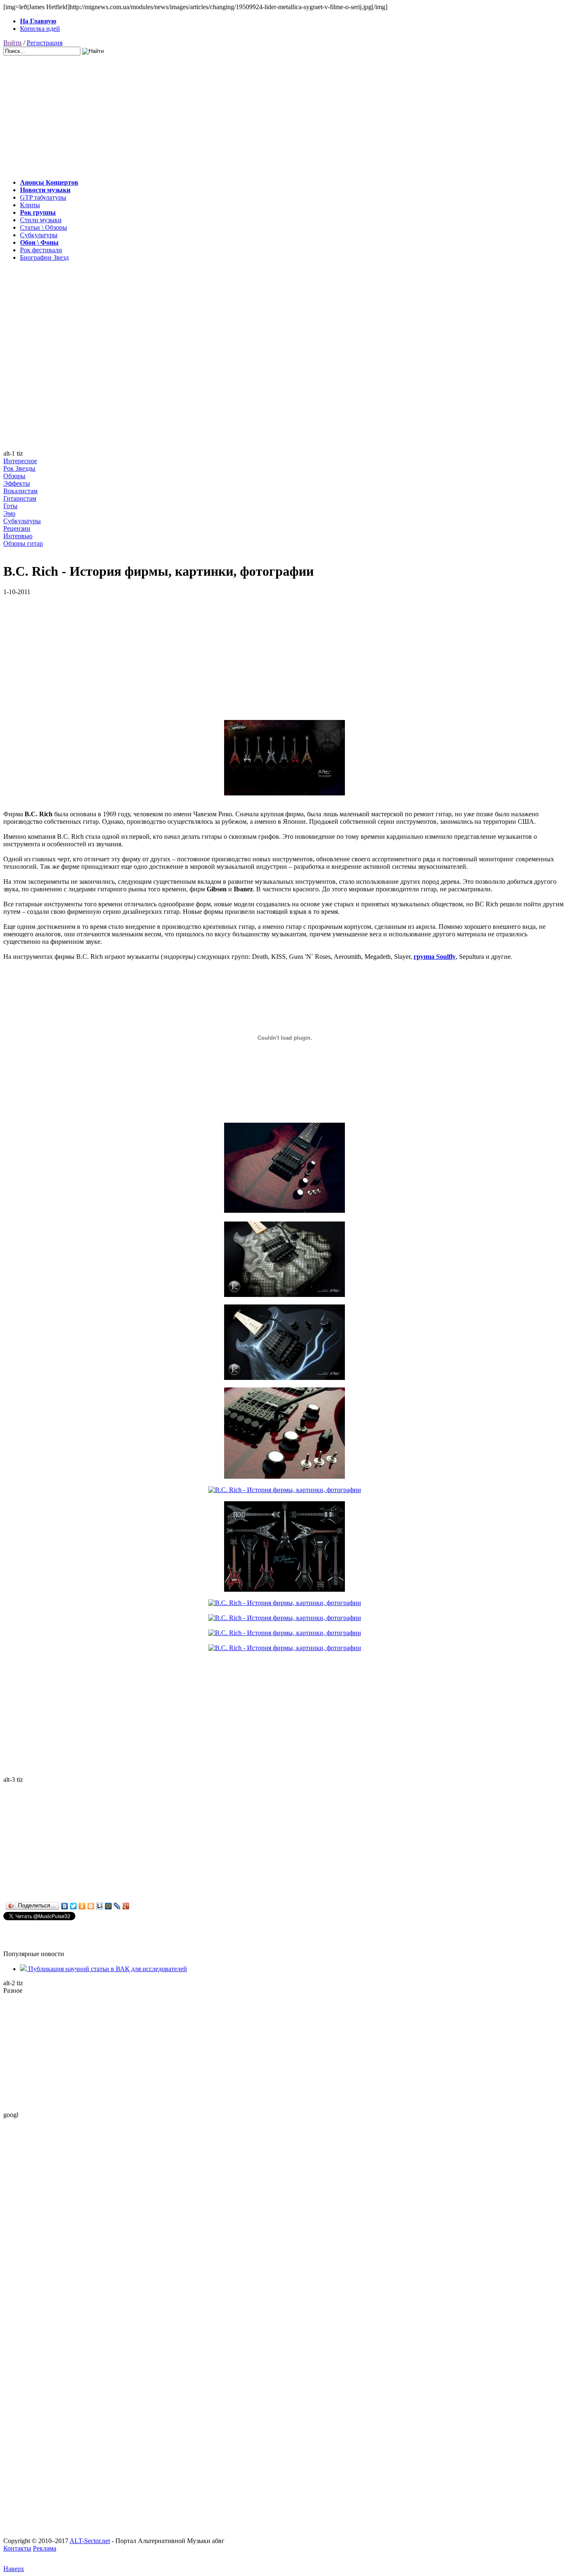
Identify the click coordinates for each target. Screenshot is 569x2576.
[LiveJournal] (117, 1906)
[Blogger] (91, 1906)
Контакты (17, 2548)
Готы (10, 506)
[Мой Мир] (109, 1906)
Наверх (14, 2569)
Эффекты (17, 483)
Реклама (45, 2548)
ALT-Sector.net (90, 2541)
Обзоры (14, 476)
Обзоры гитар (23, 543)
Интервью (18, 536)
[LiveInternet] (100, 1906)
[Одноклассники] (82, 1906)
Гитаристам (20, 498)
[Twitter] (74, 1906)
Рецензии (17, 528)
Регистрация (45, 43)
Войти (12, 43)
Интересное (20, 461)
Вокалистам (20, 491)
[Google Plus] (126, 1906)
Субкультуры (22, 521)
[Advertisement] (253, 114)
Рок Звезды (19, 468)
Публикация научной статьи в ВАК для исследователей (107, 1969)
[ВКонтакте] (65, 1906)
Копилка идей (40, 29)
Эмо (9, 513)
